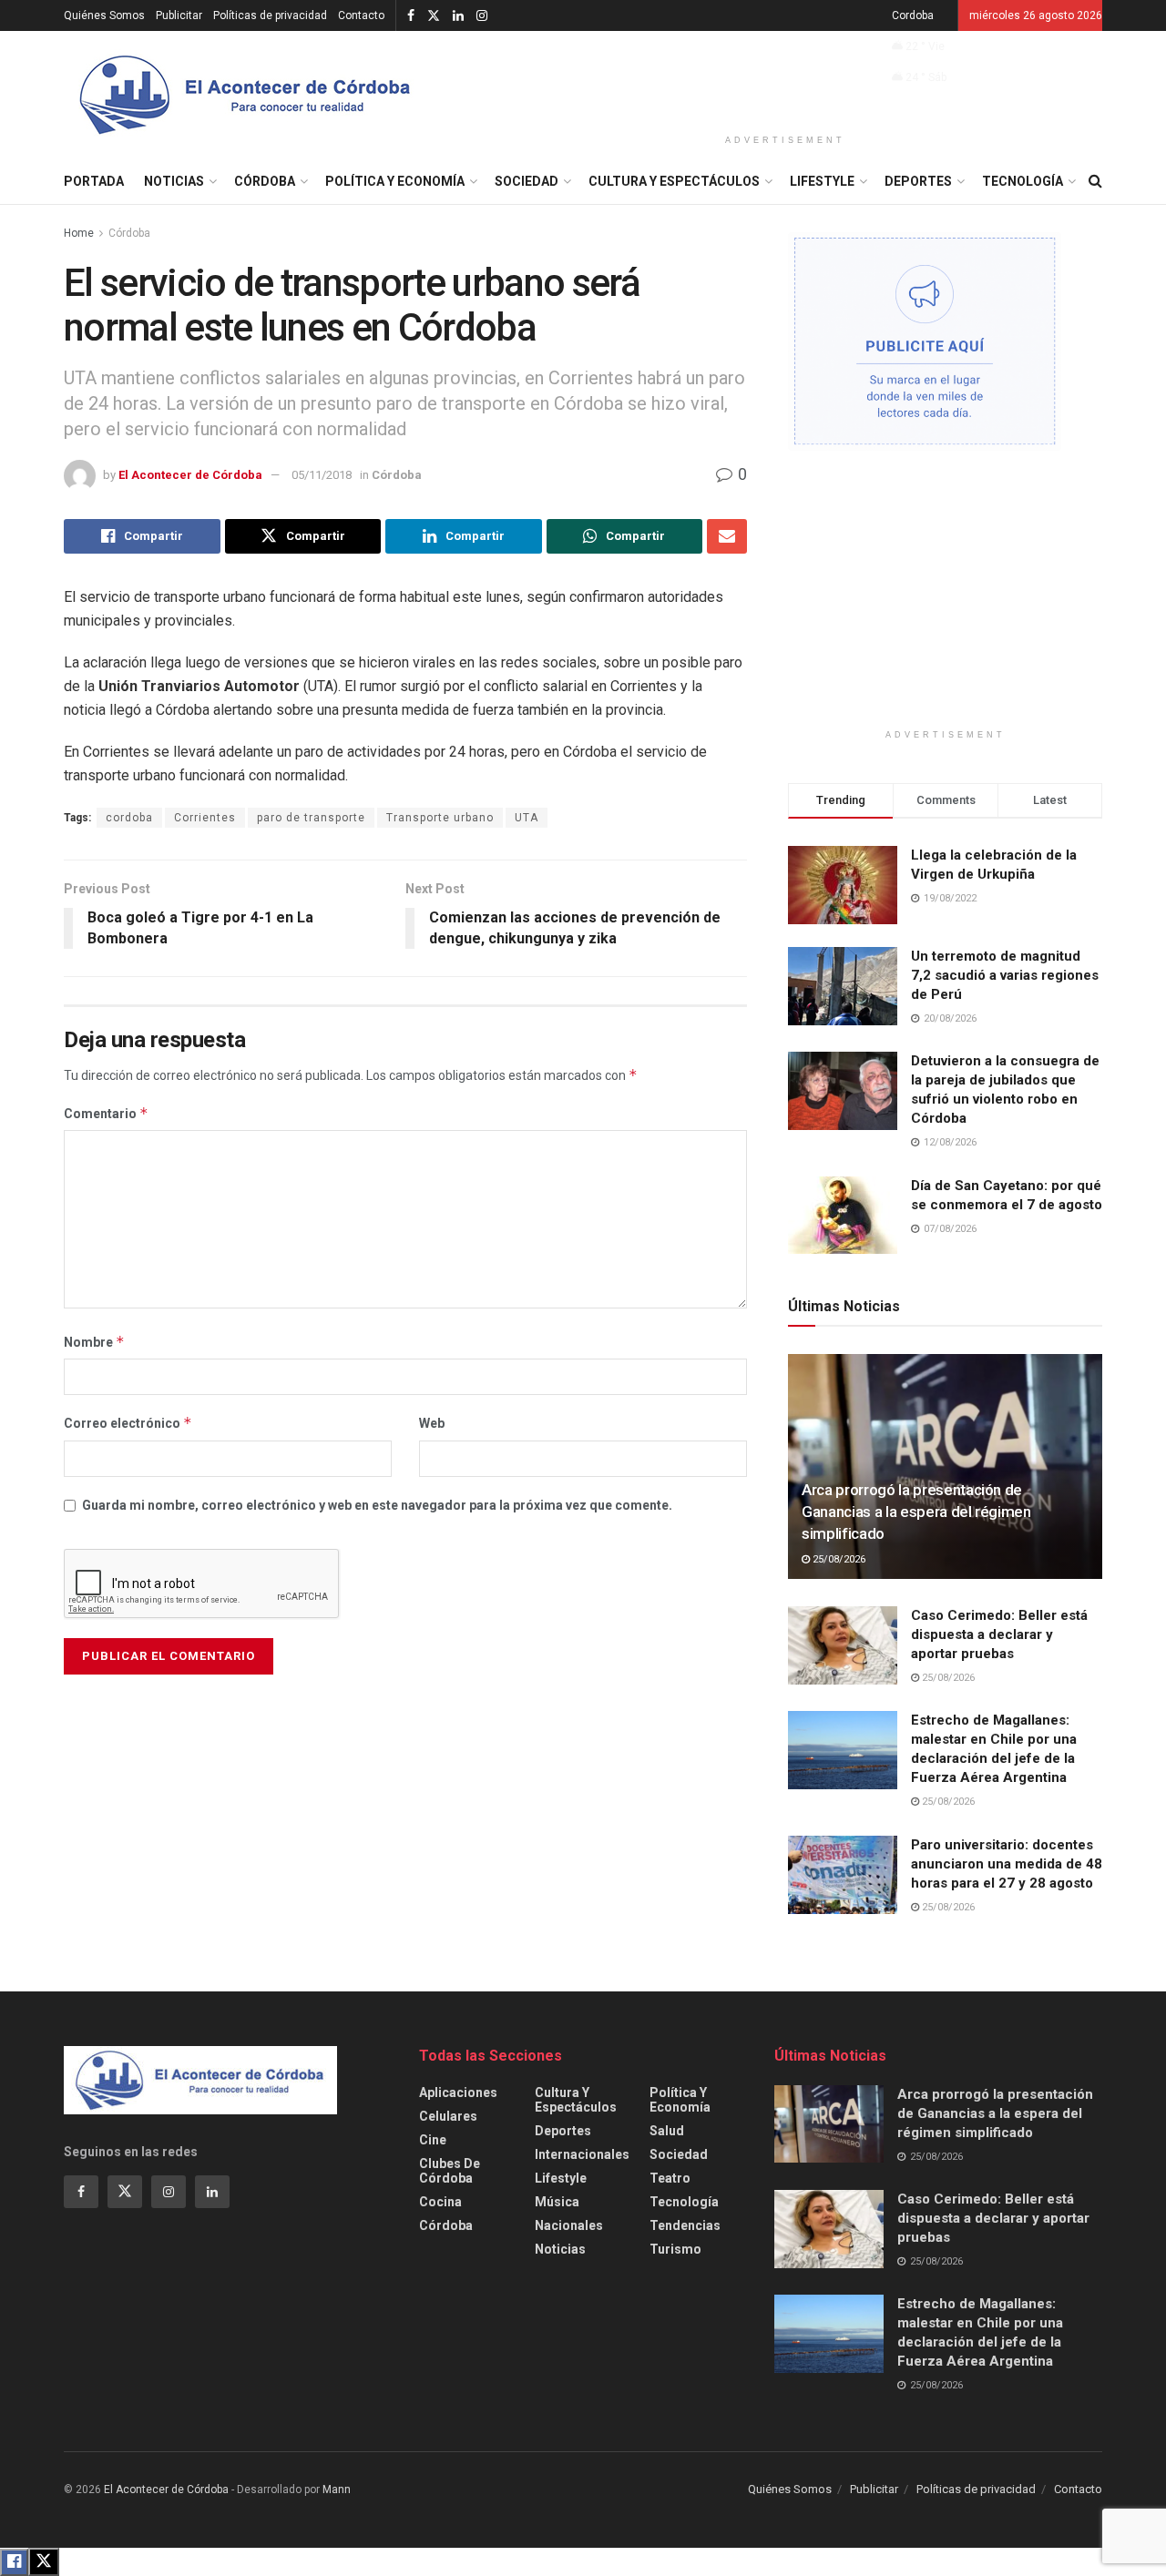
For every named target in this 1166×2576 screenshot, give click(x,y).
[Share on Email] (727, 536)
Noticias (174, 181)
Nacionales (569, 2225)
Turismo (675, 2249)
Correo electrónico (128, 1423)
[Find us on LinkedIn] (458, 16)
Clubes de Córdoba (450, 2171)
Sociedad (527, 181)
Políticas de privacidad (270, 15)
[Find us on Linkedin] (212, 2192)
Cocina (440, 2202)
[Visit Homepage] (246, 95)
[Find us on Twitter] (434, 16)
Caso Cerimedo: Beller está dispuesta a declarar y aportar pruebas (999, 1634)
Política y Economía (395, 181)
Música (557, 2202)
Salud (667, 2131)
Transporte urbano (440, 818)
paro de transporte (311, 818)
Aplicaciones (458, 2092)
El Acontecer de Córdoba (190, 475)
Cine (433, 2140)
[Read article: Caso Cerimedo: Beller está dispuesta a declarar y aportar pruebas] (843, 1645)
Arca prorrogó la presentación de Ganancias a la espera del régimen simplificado (916, 1512)
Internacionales (582, 2154)
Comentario (106, 1113)
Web (432, 1423)
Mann (337, 2489)
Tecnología (1023, 181)
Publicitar (179, 15)
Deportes (918, 181)
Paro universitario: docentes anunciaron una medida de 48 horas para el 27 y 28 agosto (1007, 1864)
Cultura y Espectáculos (674, 181)
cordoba (129, 818)
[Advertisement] (785, 79)
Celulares (448, 2116)
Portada (94, 181)
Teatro (670, 2178)
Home (79, 233)
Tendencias (685, 2225)
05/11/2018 (322, 475)
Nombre (94, 1342)
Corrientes (205, 818)
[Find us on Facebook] (411, 16)
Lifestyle (822, 181)
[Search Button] (1095, 181)
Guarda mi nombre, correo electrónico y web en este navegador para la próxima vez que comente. (377, 1505)
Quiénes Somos (104, 15)
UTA (527, 818)
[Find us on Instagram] (482, 16)
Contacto (361, 15)
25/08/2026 (838, 1559)
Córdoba (265, 181)
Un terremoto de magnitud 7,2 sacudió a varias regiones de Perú (1005, 975)
